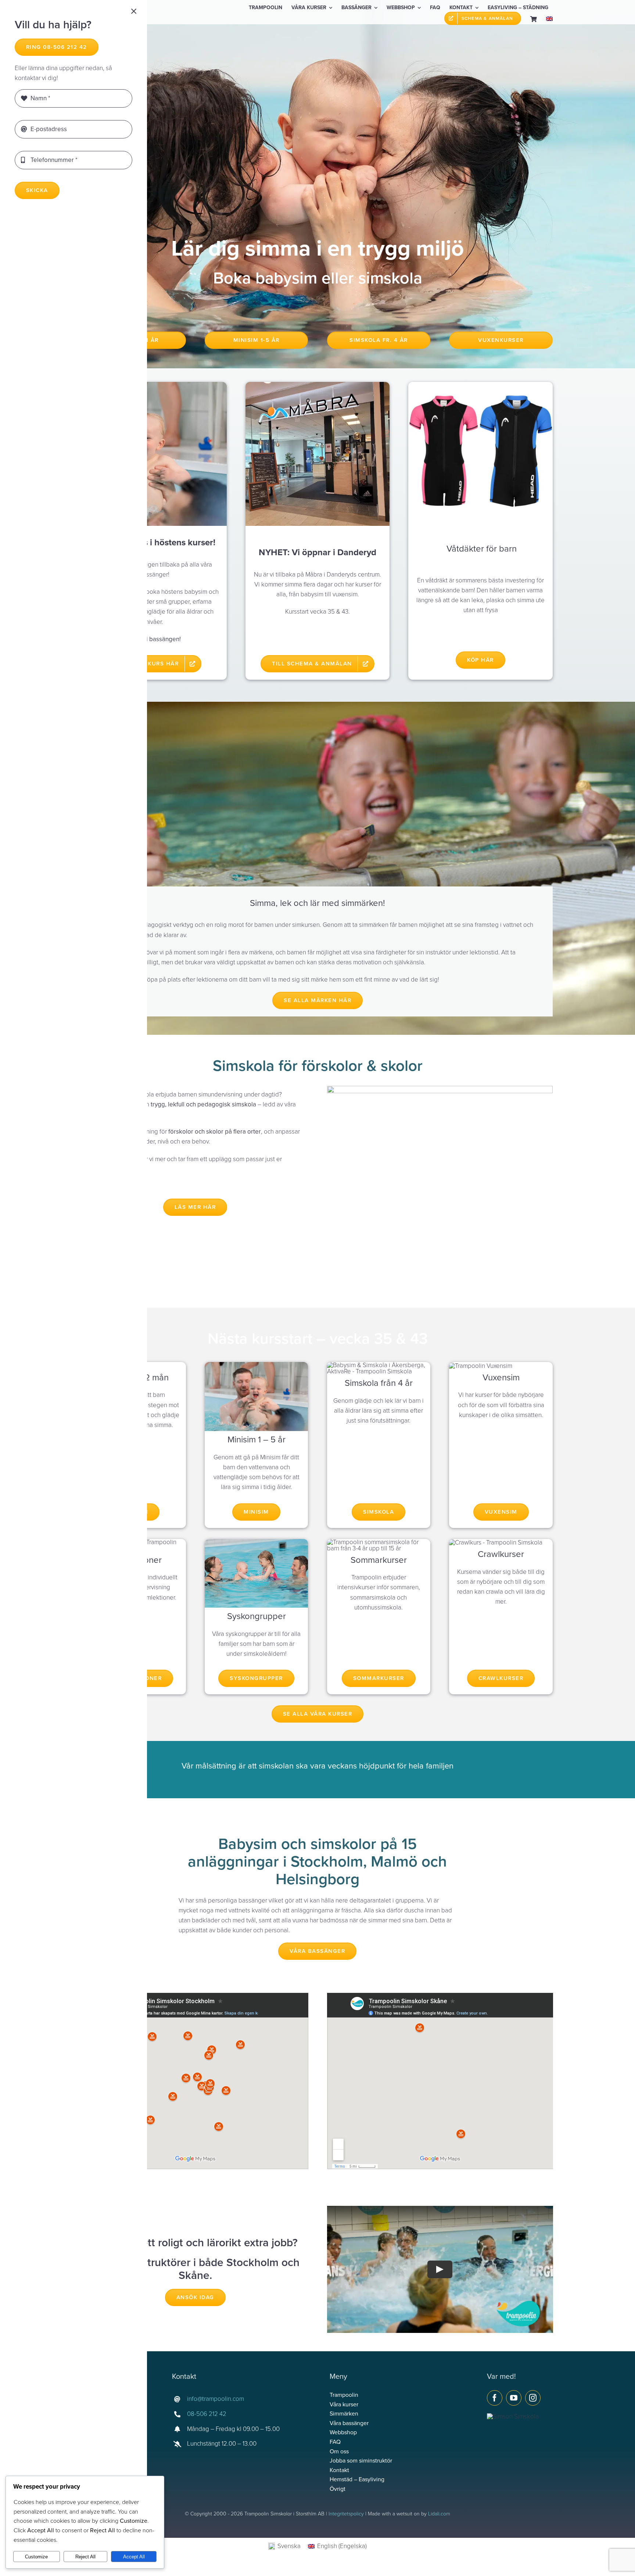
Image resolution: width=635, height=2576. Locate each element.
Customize (36, 2557)
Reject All (85, 2557)
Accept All (134, 2557)
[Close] (134, 11)
